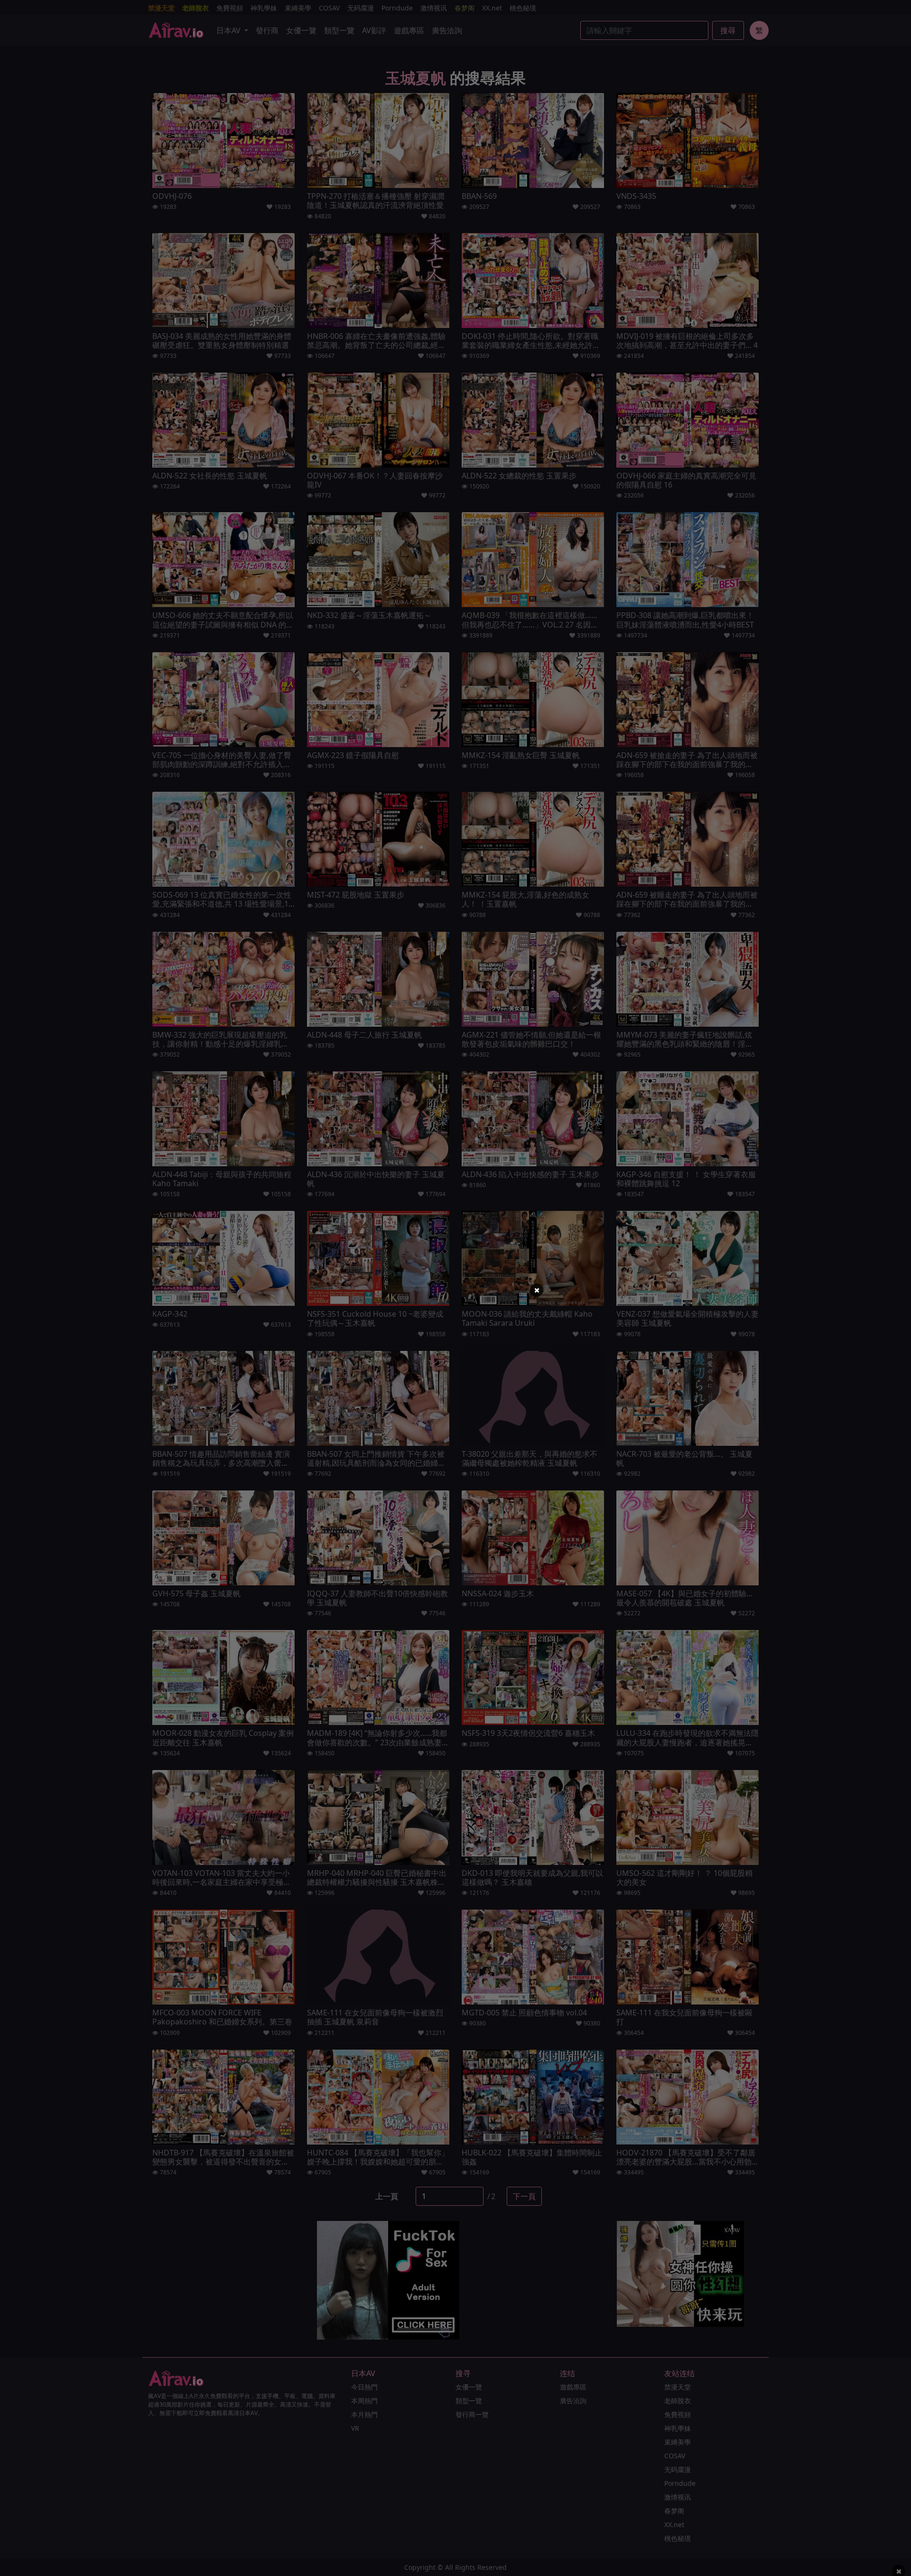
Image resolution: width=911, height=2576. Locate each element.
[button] (537, 1290)
